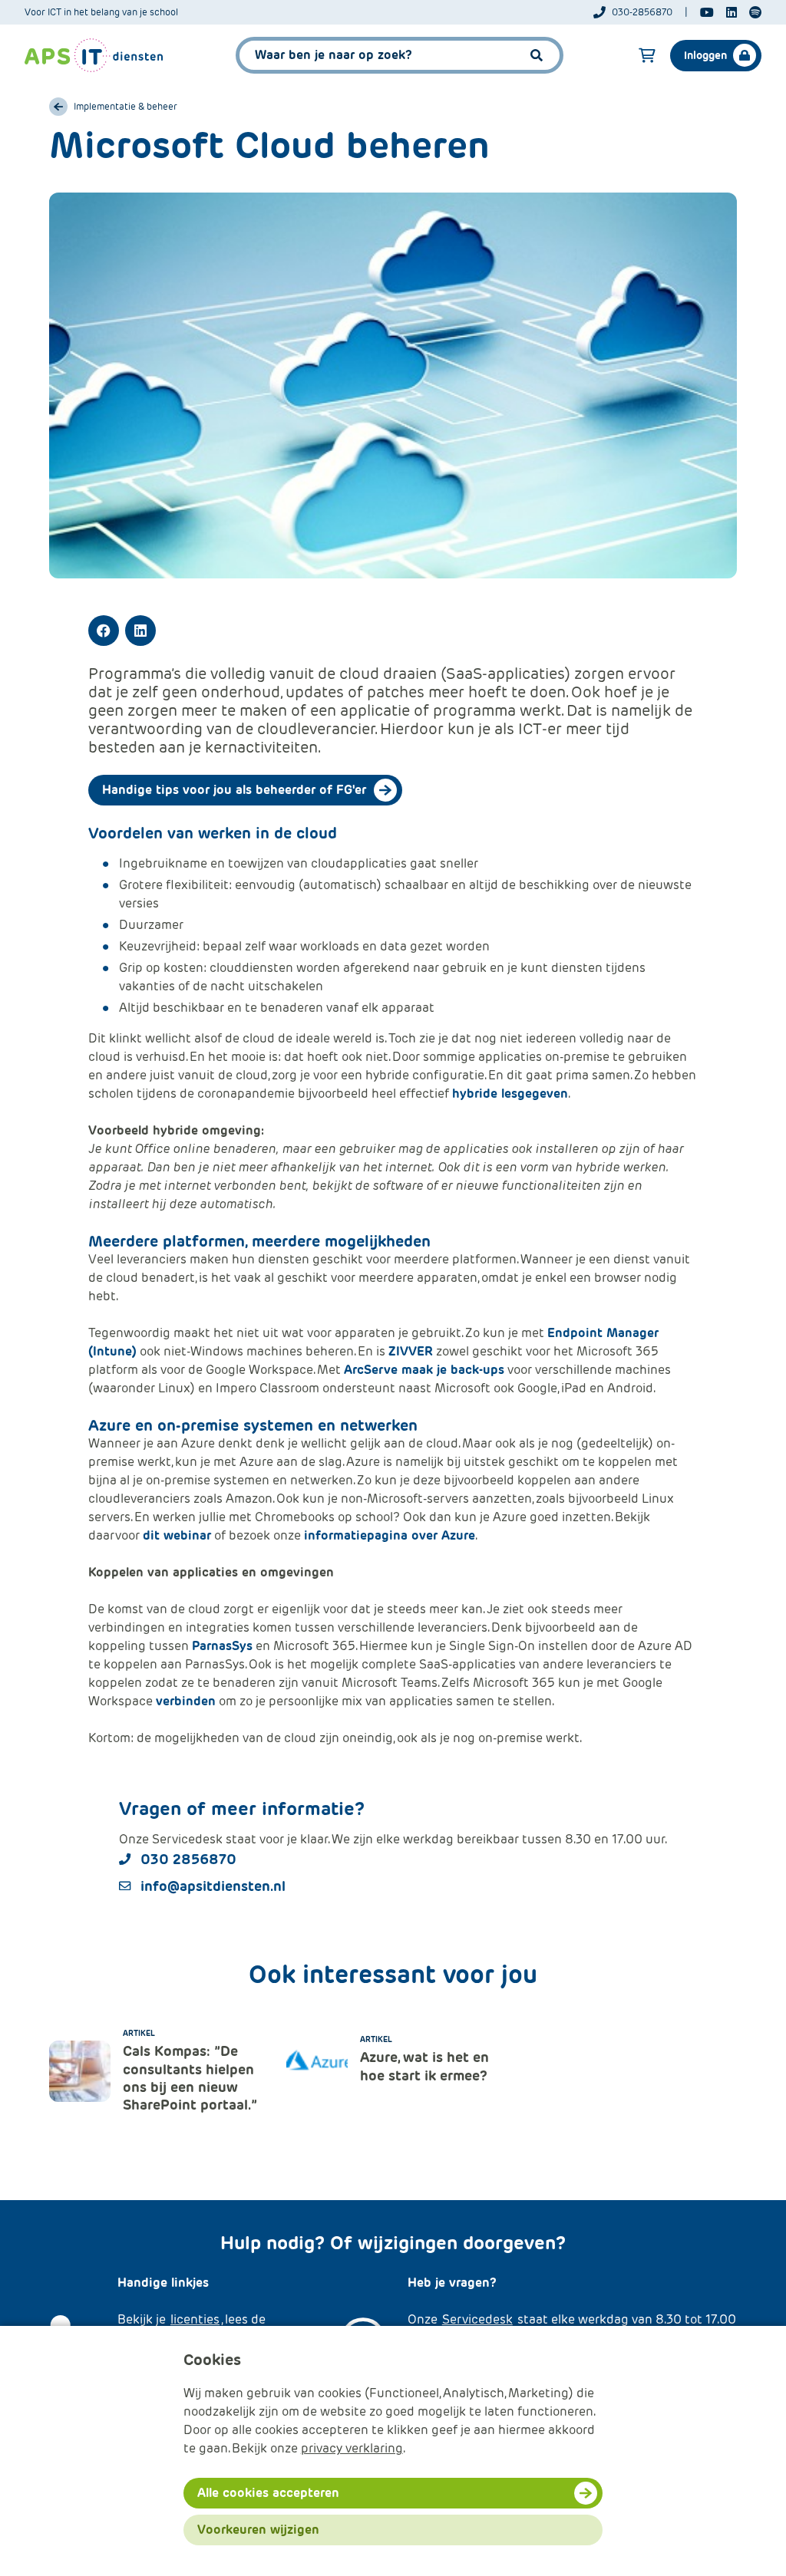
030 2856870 (188, 1859)
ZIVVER (411, 1351)
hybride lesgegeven (510, 1094)
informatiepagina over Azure (390, 1535)
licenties (195, 2319)
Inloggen (705, 55)
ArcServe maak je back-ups (424, 1370)
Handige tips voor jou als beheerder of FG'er (234, 790)
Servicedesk (477, 2319)
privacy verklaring (352, 2448)
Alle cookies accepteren (268, 2493)
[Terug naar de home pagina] (94, 55)
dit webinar (177, 1535)
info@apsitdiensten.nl (213, 1886)
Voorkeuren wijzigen (258, 2530)
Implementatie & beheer (125, 107)
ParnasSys (222, 1646)
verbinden (186, 1701)
